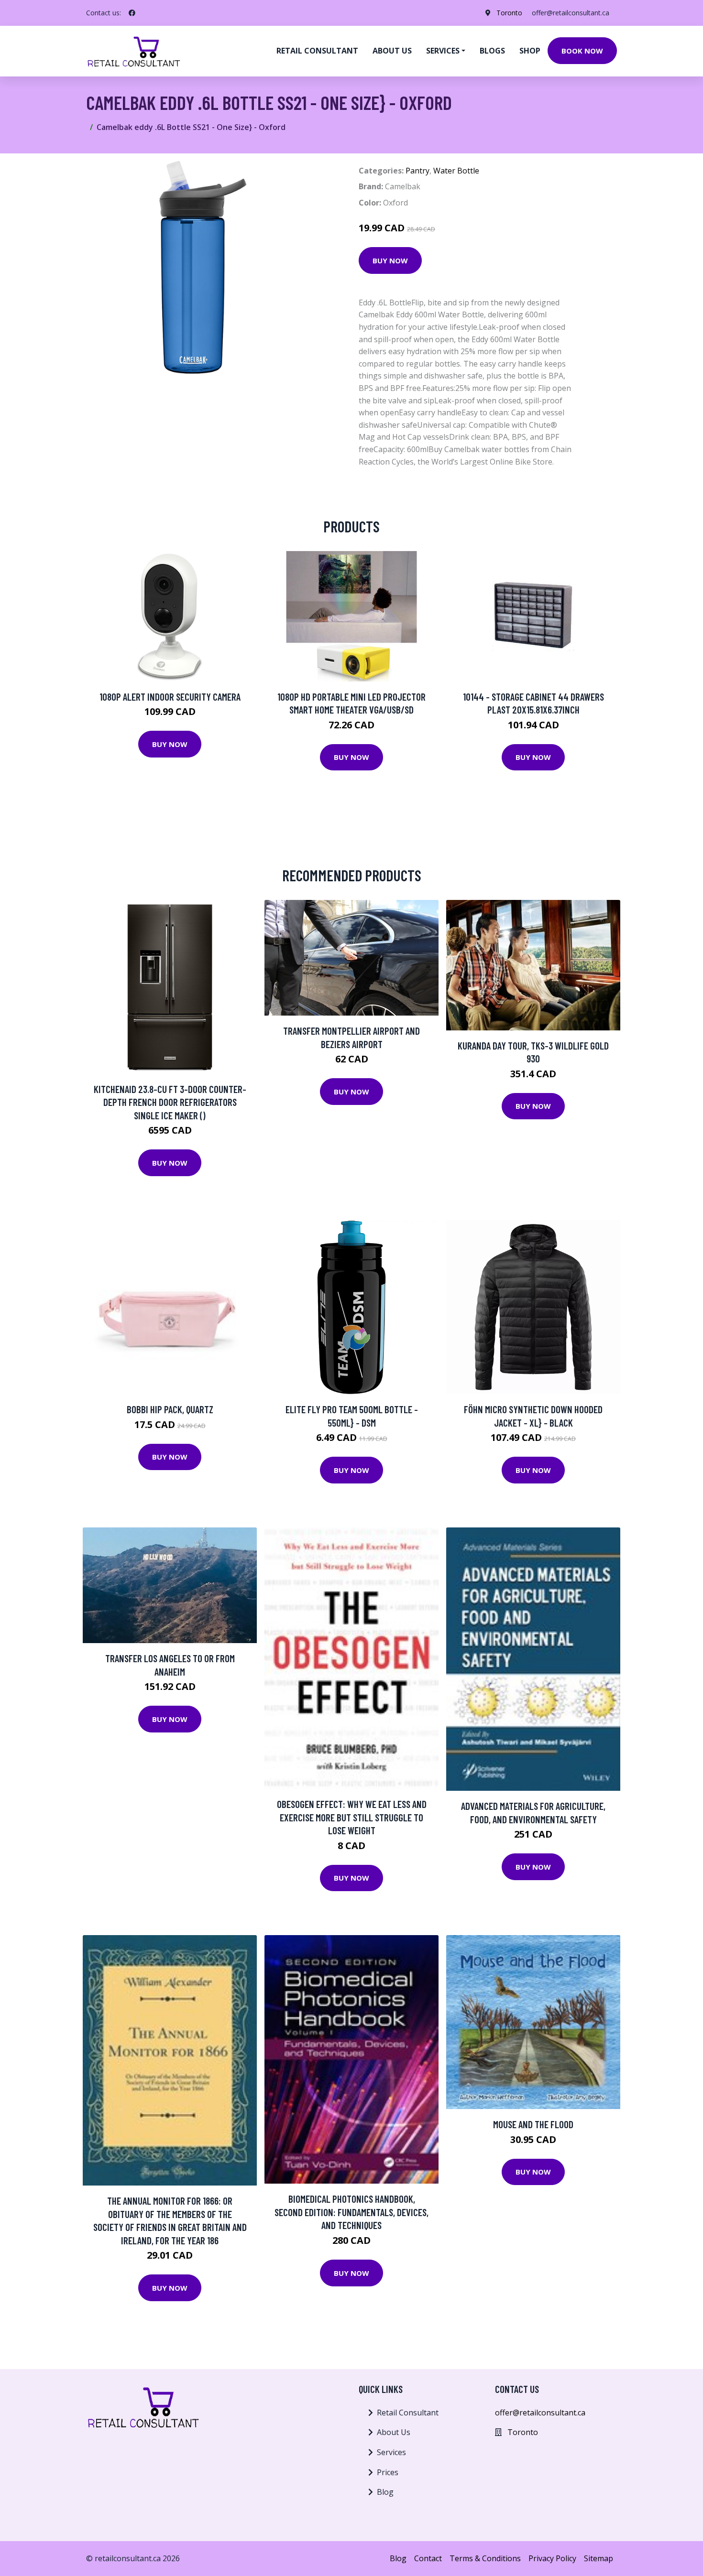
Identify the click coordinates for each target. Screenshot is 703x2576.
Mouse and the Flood (533, 2124)
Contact (428, 2558)
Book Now (582, 51)
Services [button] (443, 51)
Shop (530, 51)
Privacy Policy (552, 2558)
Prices (388, 2472)
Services (391, 2452)
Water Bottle (456, 171)
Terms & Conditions (485, 2558)
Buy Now (390, 260)
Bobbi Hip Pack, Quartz (170, 1409)
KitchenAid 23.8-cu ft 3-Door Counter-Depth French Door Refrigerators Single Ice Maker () (170, 1102)
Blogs (492, 51)
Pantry (417, 171)
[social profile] (132, 13)
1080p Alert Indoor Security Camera (170, 697)
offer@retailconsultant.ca (571, 13)
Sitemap (599, 2558)
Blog (385, 2492)
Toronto (509, 13)
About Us (394, 2432)
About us (392, 51)
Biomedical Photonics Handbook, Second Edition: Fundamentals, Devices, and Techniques (351, 2212)
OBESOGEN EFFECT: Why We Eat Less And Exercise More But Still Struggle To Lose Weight (352, 1817)
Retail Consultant (317, 51)
